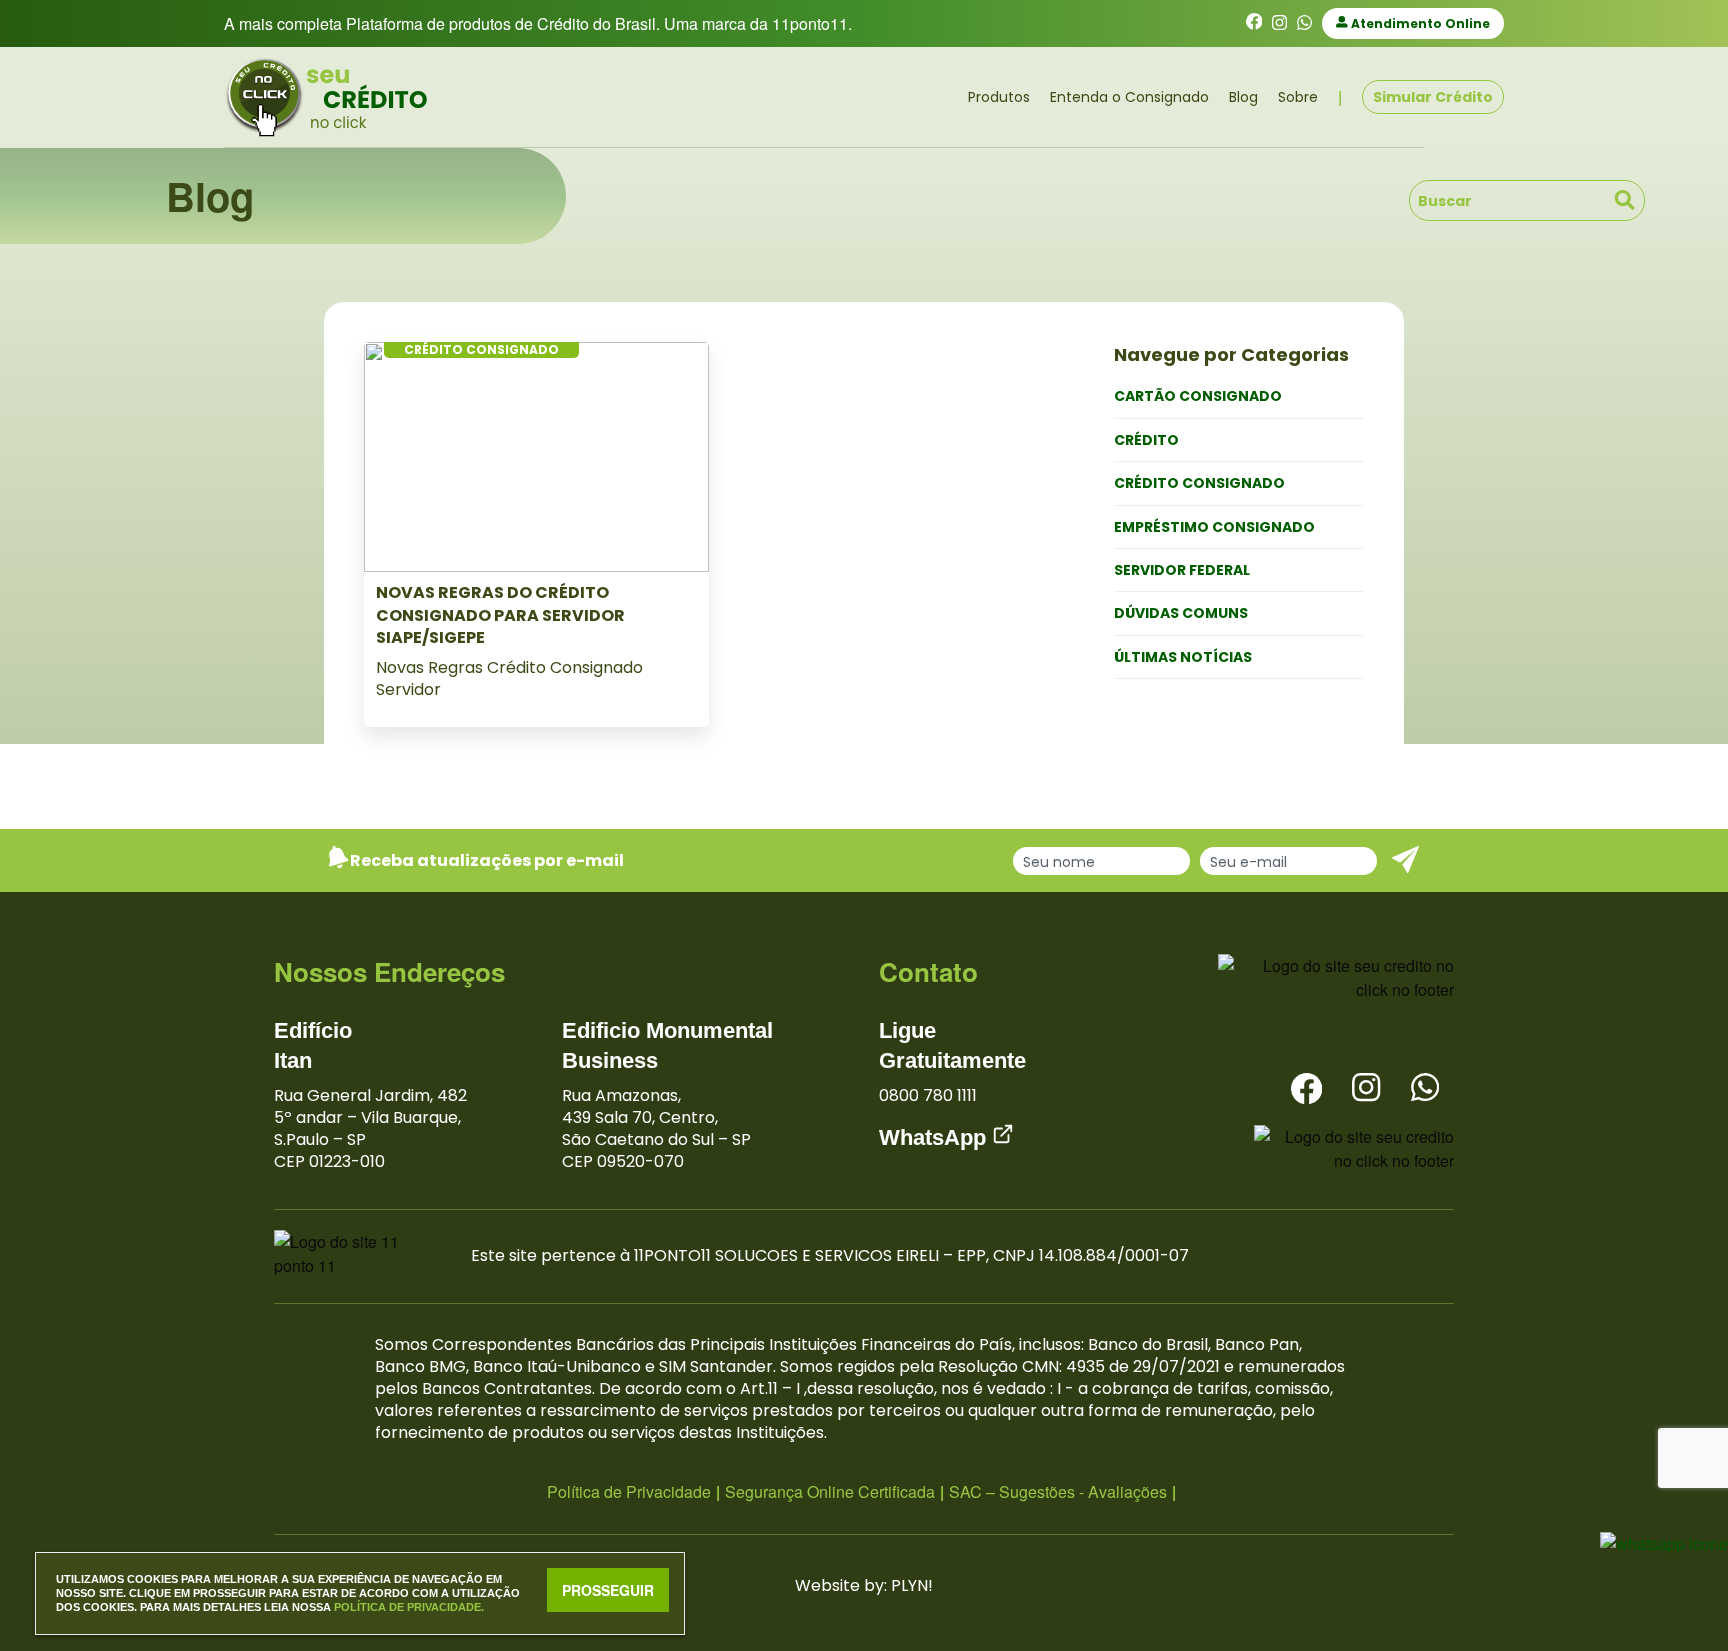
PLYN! (912, 1585)
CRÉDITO (1146, 440)
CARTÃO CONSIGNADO (1198, 396)
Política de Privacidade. (409, 1607)
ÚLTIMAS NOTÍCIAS (1183, 657)
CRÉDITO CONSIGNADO (1199, 483)
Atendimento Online (1419, 23)
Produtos (999, 97)
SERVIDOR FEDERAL (1182, 570)
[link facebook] (1254, 23)
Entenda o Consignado (1129, 97)
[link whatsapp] (1304, 23)
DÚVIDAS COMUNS (1181, 613)
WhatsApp (935, 1137)
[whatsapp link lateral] (1664, 1541)
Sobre (1298, 97)
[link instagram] (1279, 23)
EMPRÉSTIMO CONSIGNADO (1214, 527)
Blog (1243, 97)
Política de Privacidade (629, 1491)
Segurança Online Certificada (830, 1491)
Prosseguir (608, 1590)
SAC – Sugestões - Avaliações (1058, 1491)
